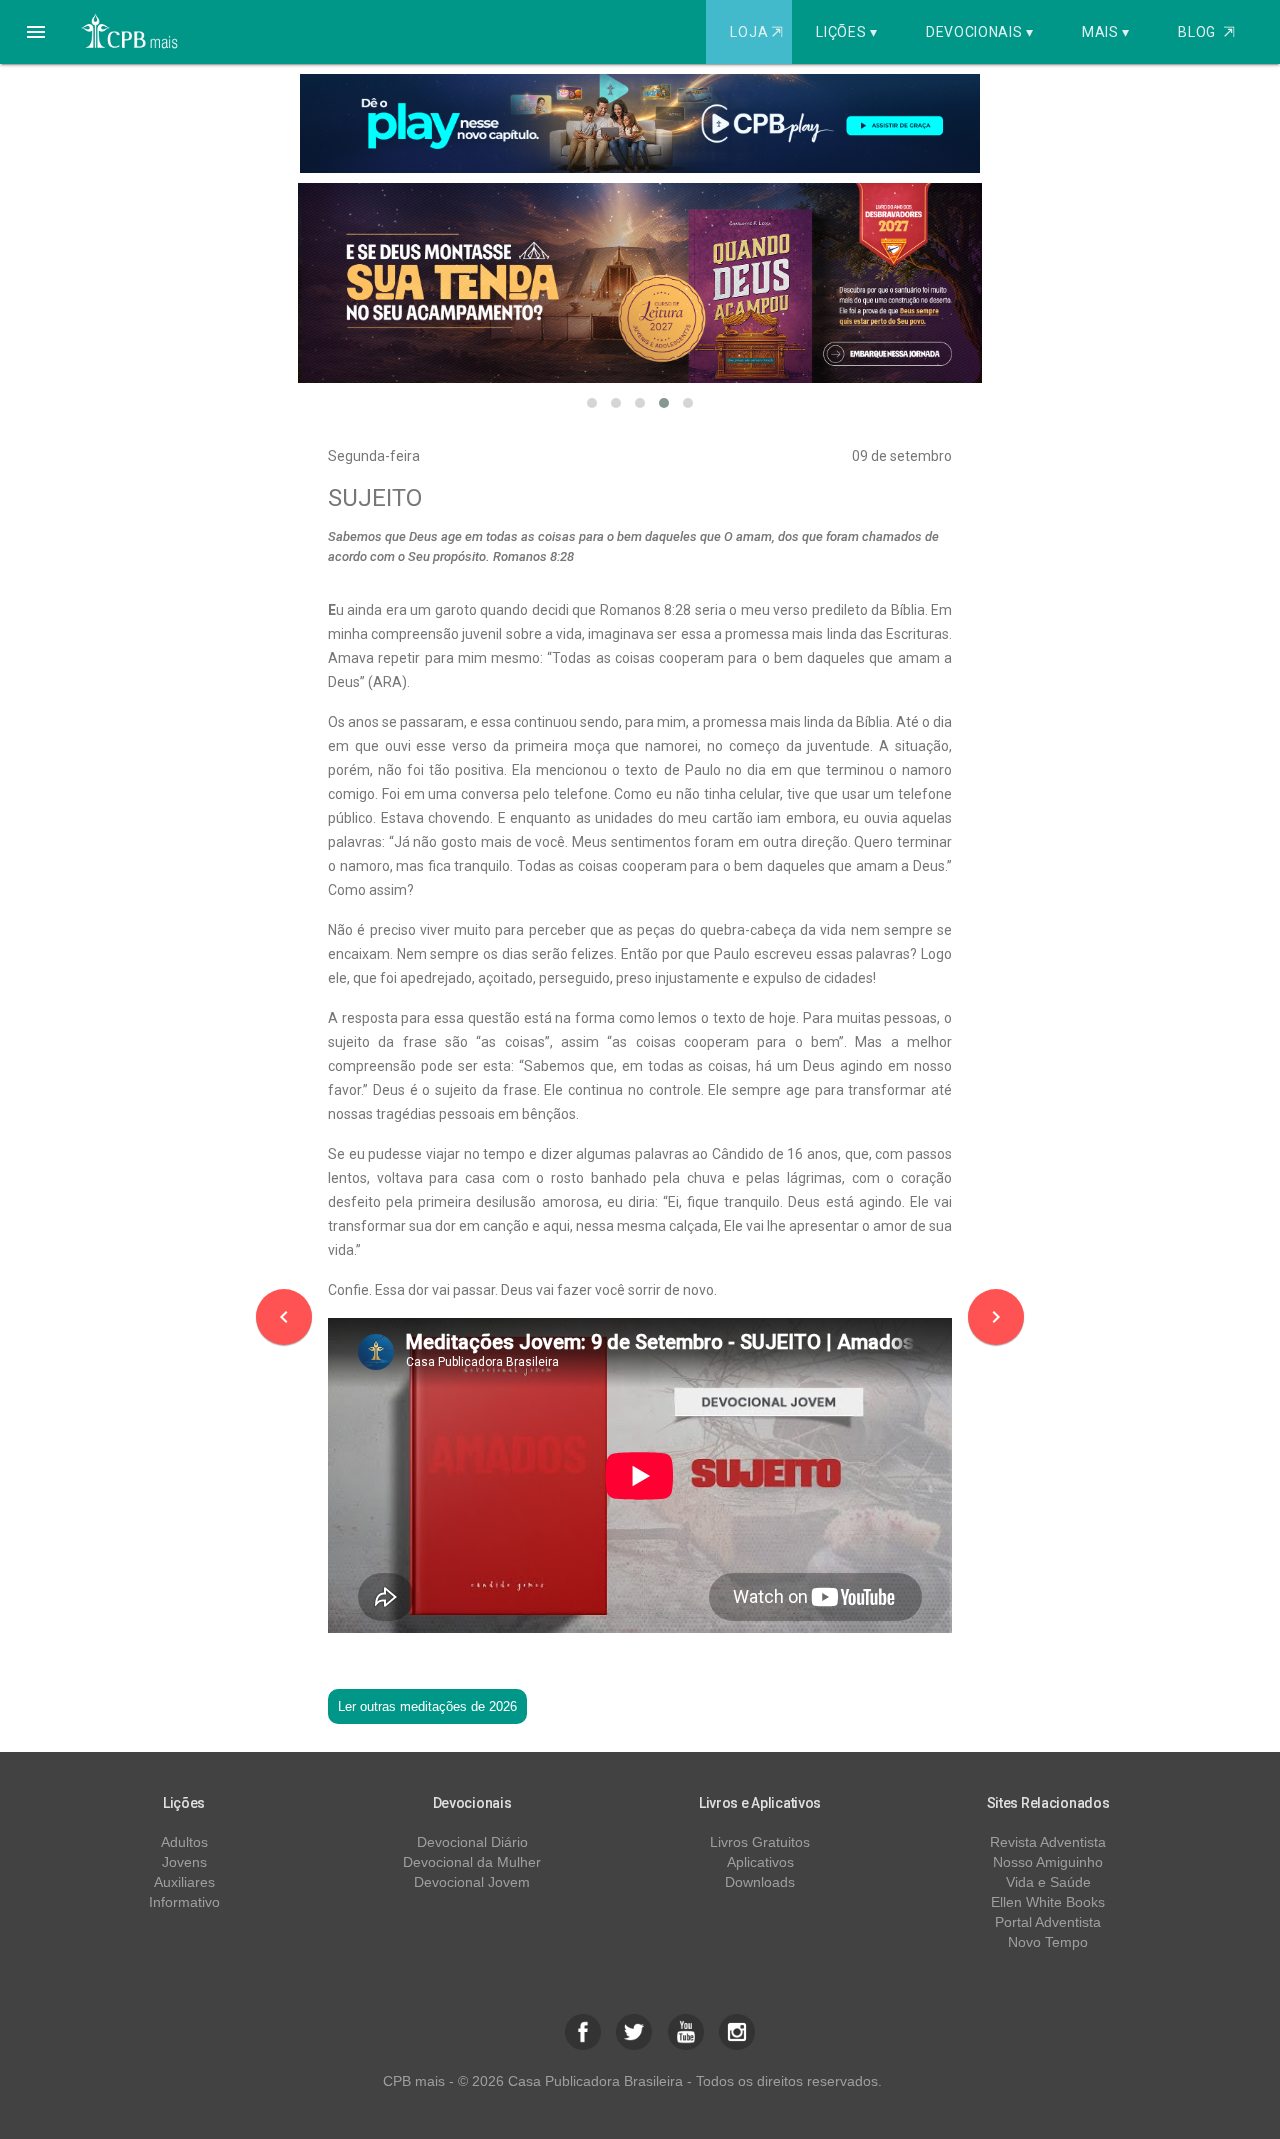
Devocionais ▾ (980, 32)
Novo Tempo (1048, 1942)
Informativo (184, 1902)
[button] (36, 32)
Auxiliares (184, 1882)
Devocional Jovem (472, 1882)
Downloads (760, 1882)
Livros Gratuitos (760, 1842)
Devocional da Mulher (472, 1862)
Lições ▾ (847, 32)
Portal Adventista (1048, 1922)
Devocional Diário (472, 1842)
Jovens (184, 1862)
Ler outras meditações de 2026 (427, 1706)
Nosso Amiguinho (1048, 1862)
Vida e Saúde (1048, 1882)
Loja (756, 32)
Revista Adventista (1048, 1842)
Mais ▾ (1106, 32)
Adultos (184, 1842)
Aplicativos (760, 1862)
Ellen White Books (1048, 1902)
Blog (1206, 32)
